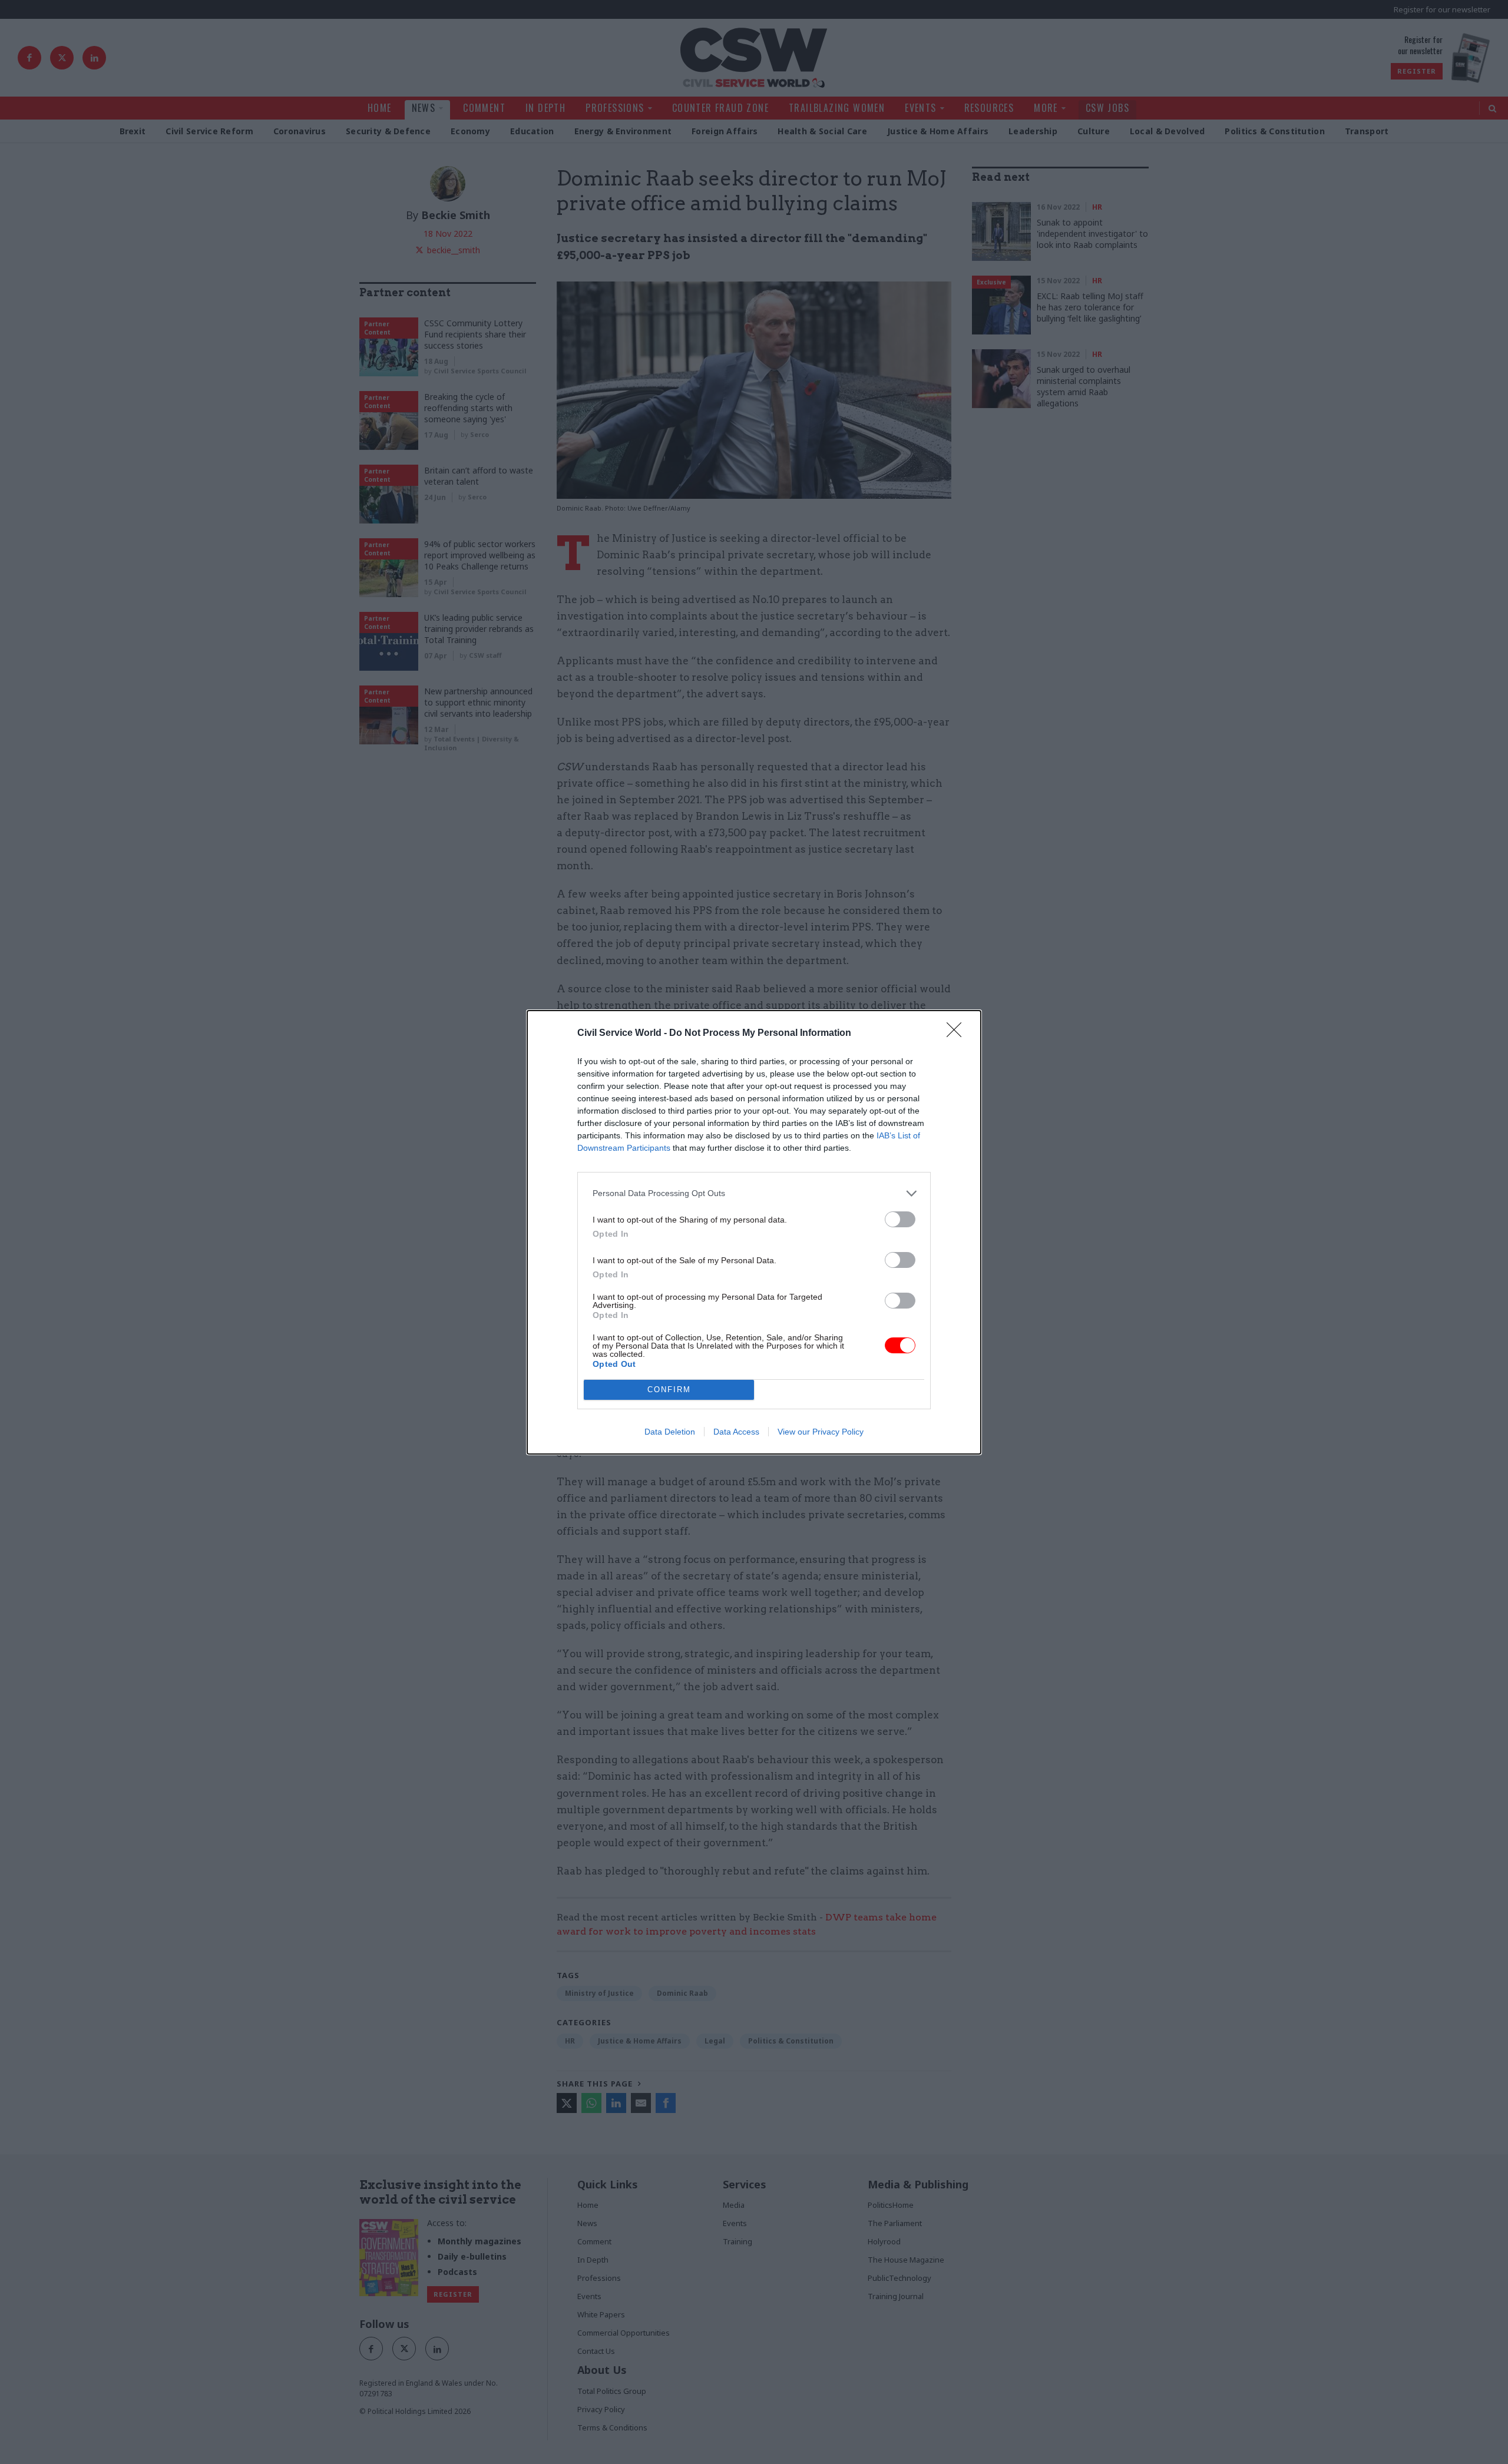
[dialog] (754, 1232)
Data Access (736, 1432)
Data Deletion (670, 1432)
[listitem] (754, 1193)
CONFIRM (669, 1390)
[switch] (900, 1219)
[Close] (958, 1034)
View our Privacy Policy (821, 1432)
